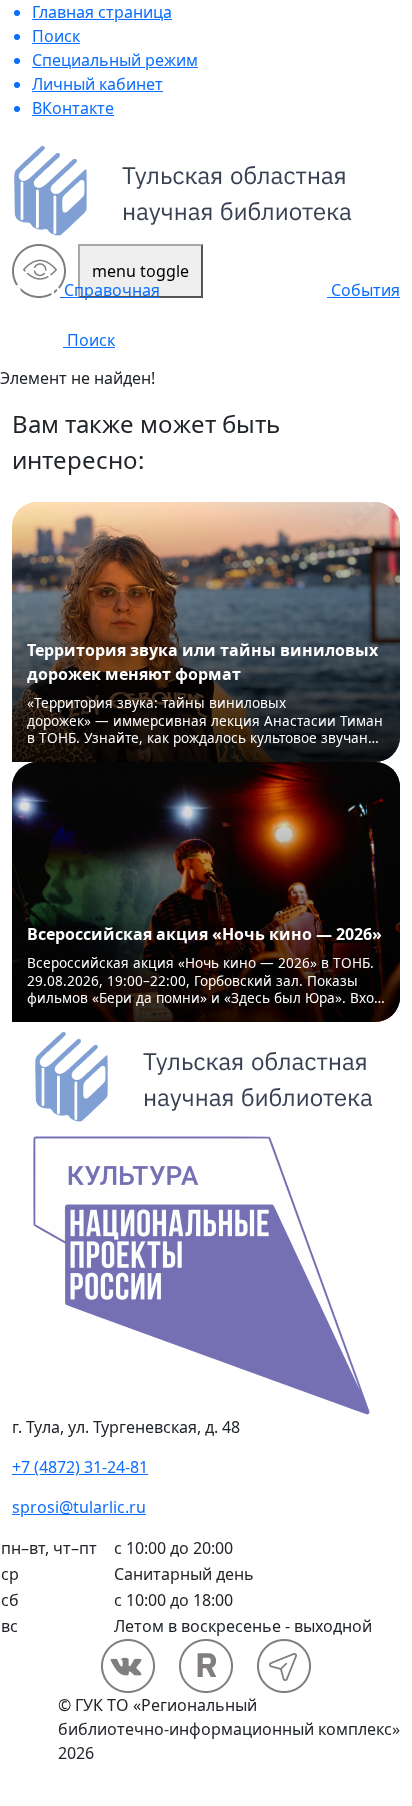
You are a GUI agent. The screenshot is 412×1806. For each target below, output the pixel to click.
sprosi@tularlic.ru (79, 1507)
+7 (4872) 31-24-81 (80, 1467)
